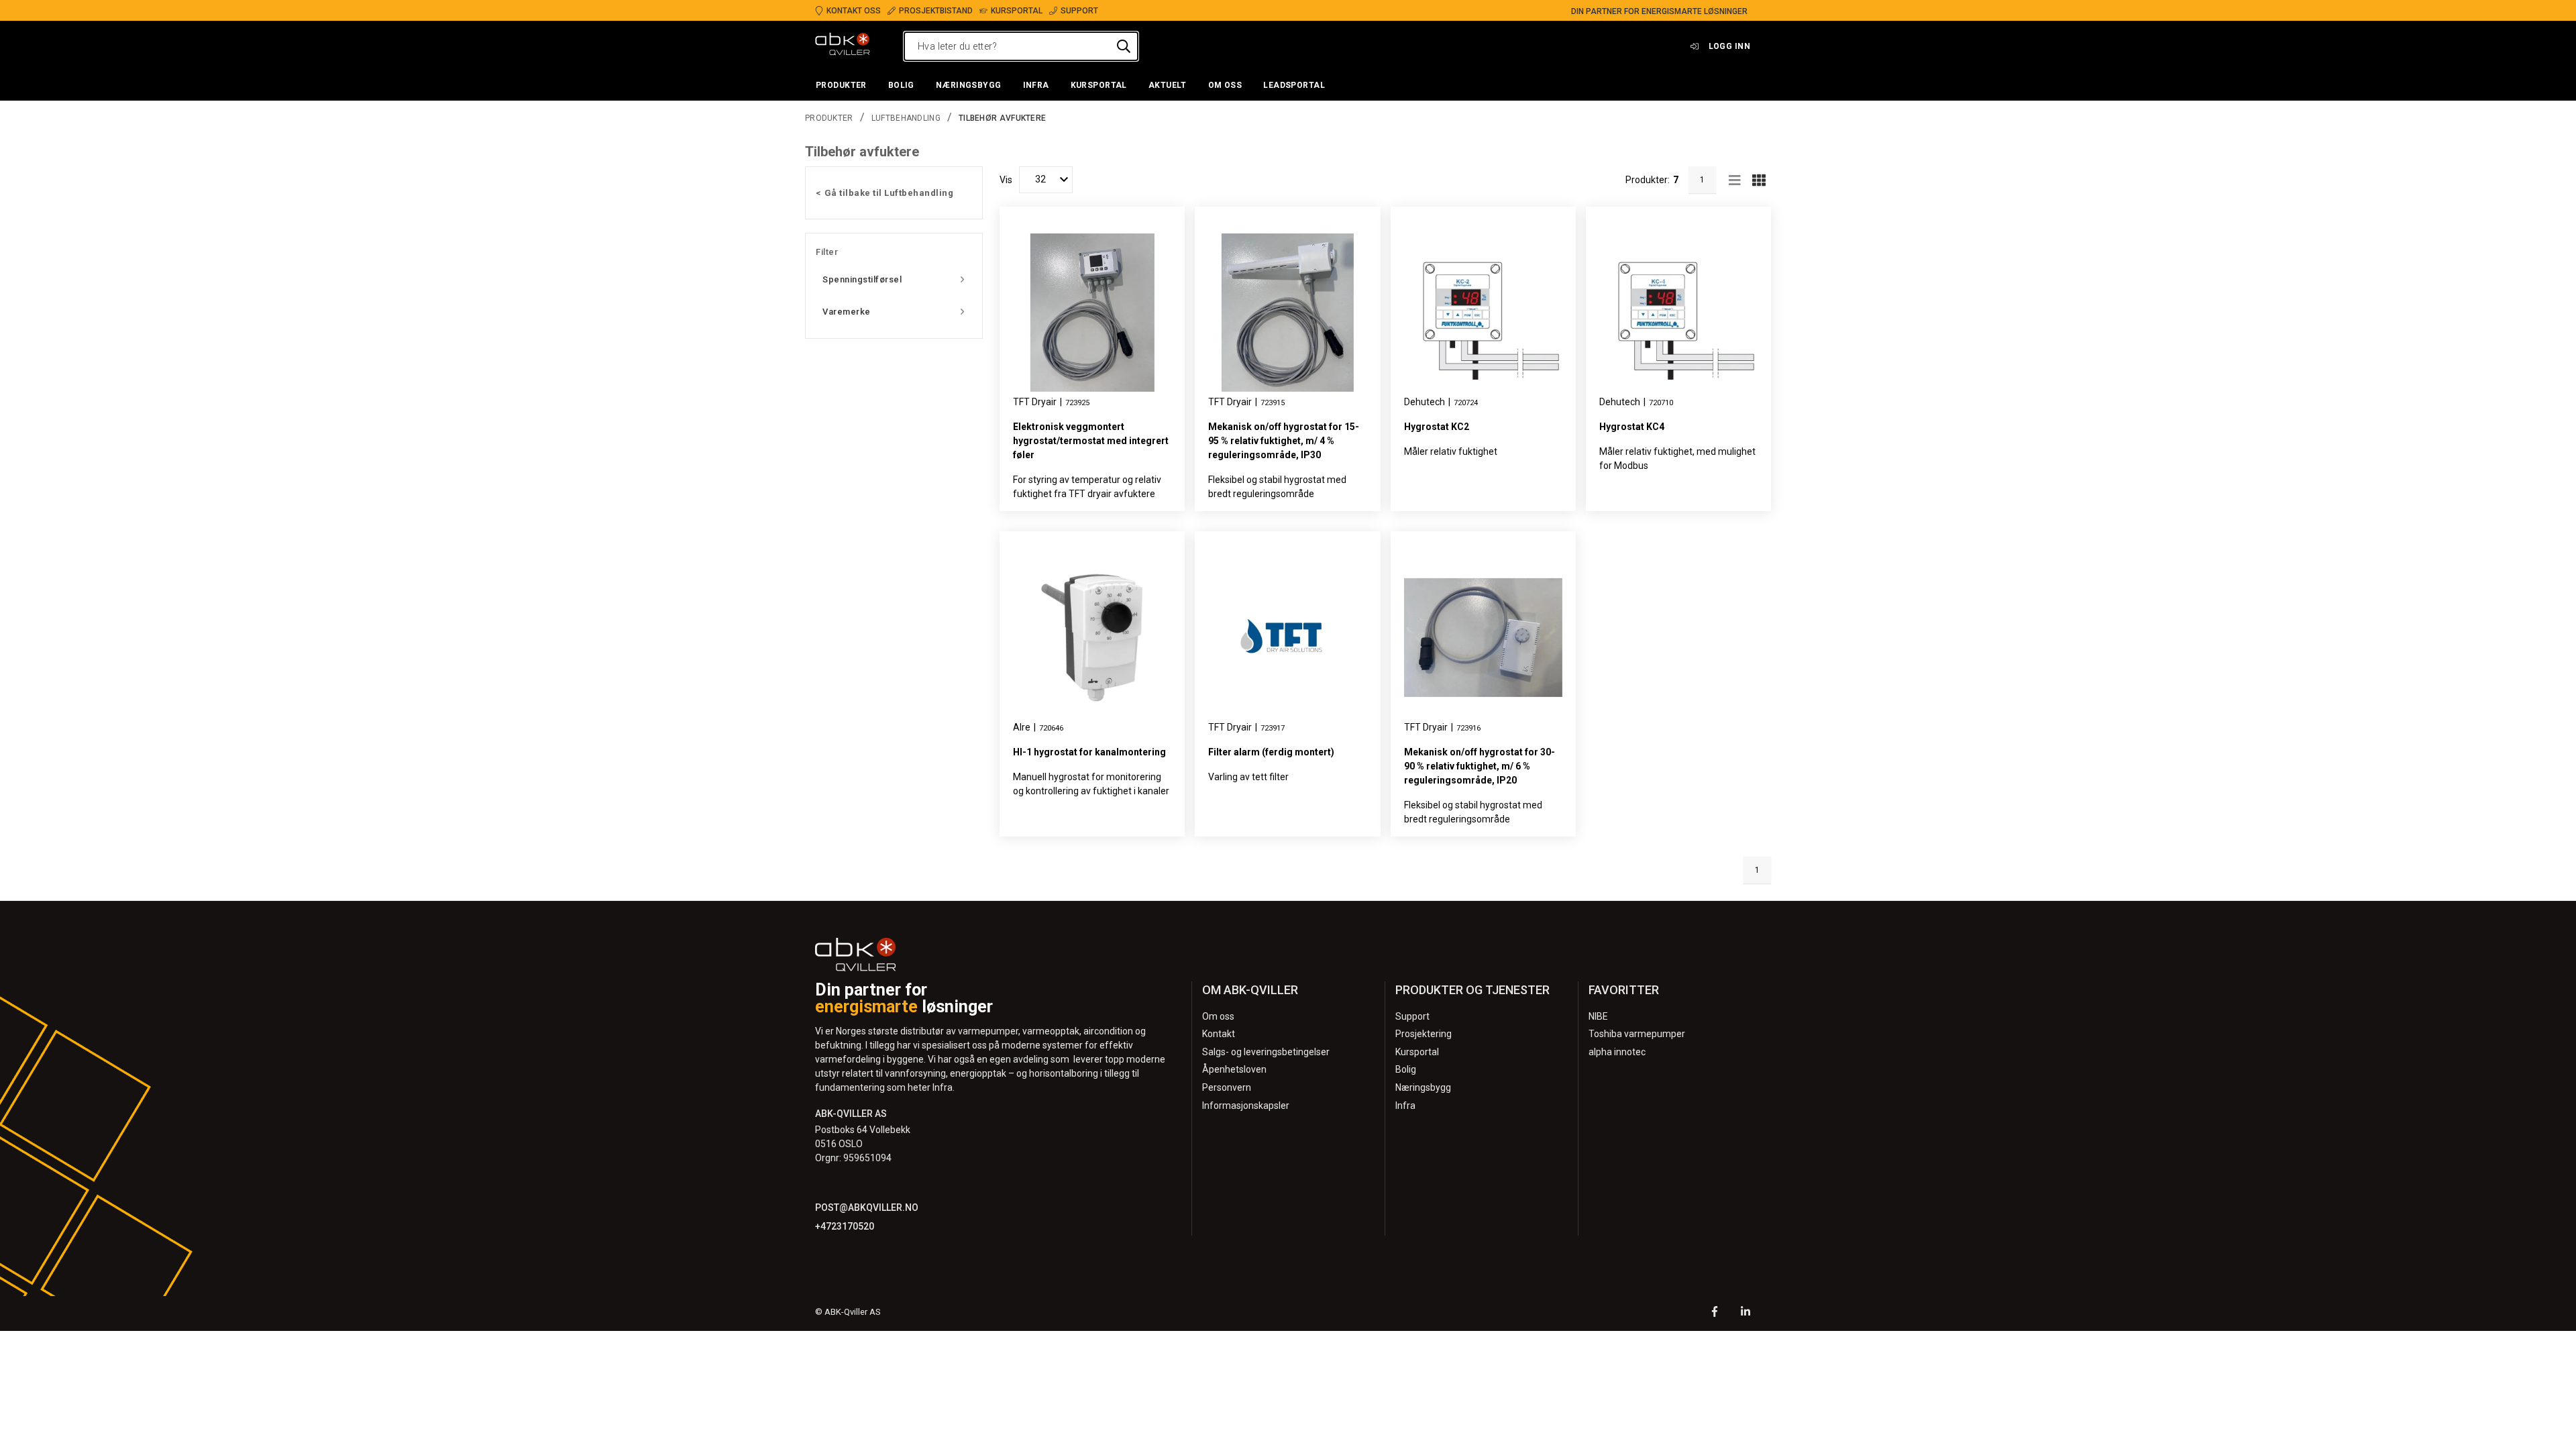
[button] (841, 86)
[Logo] (843, 46)
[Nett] (1759, 180)
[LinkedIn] (1746, 1313)
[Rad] (1735, 180)
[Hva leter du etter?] (1124, 46)
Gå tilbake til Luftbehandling (889, 193)
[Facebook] (1715, 1313)
